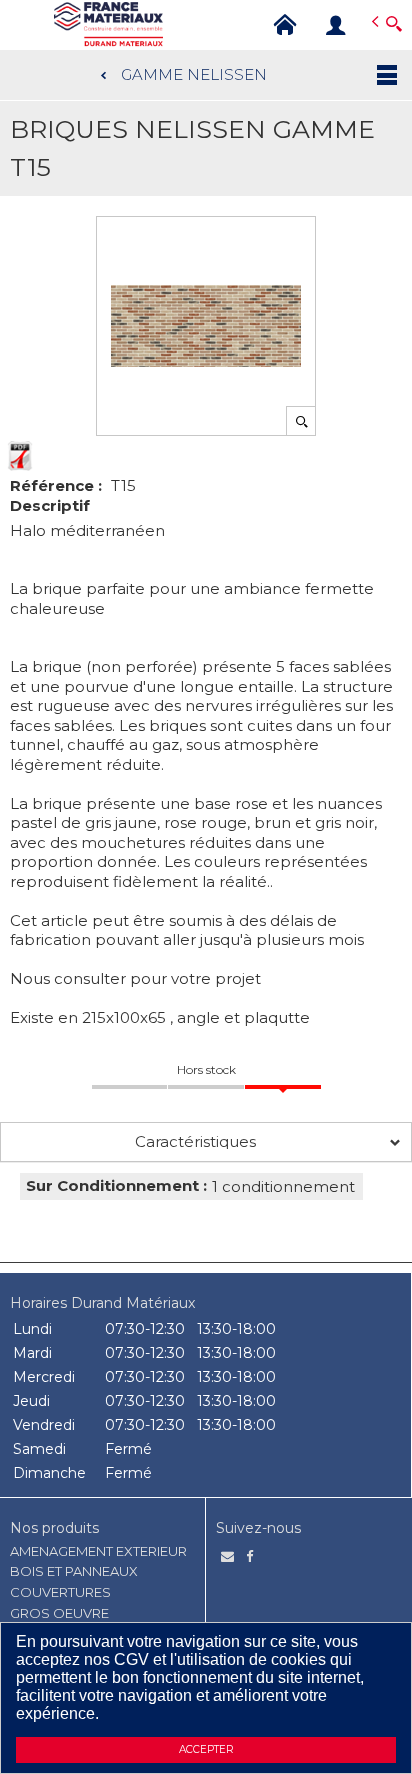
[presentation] (206, 1142)
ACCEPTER (206, 1749)
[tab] (206, 1142)
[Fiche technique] (20, 456)
